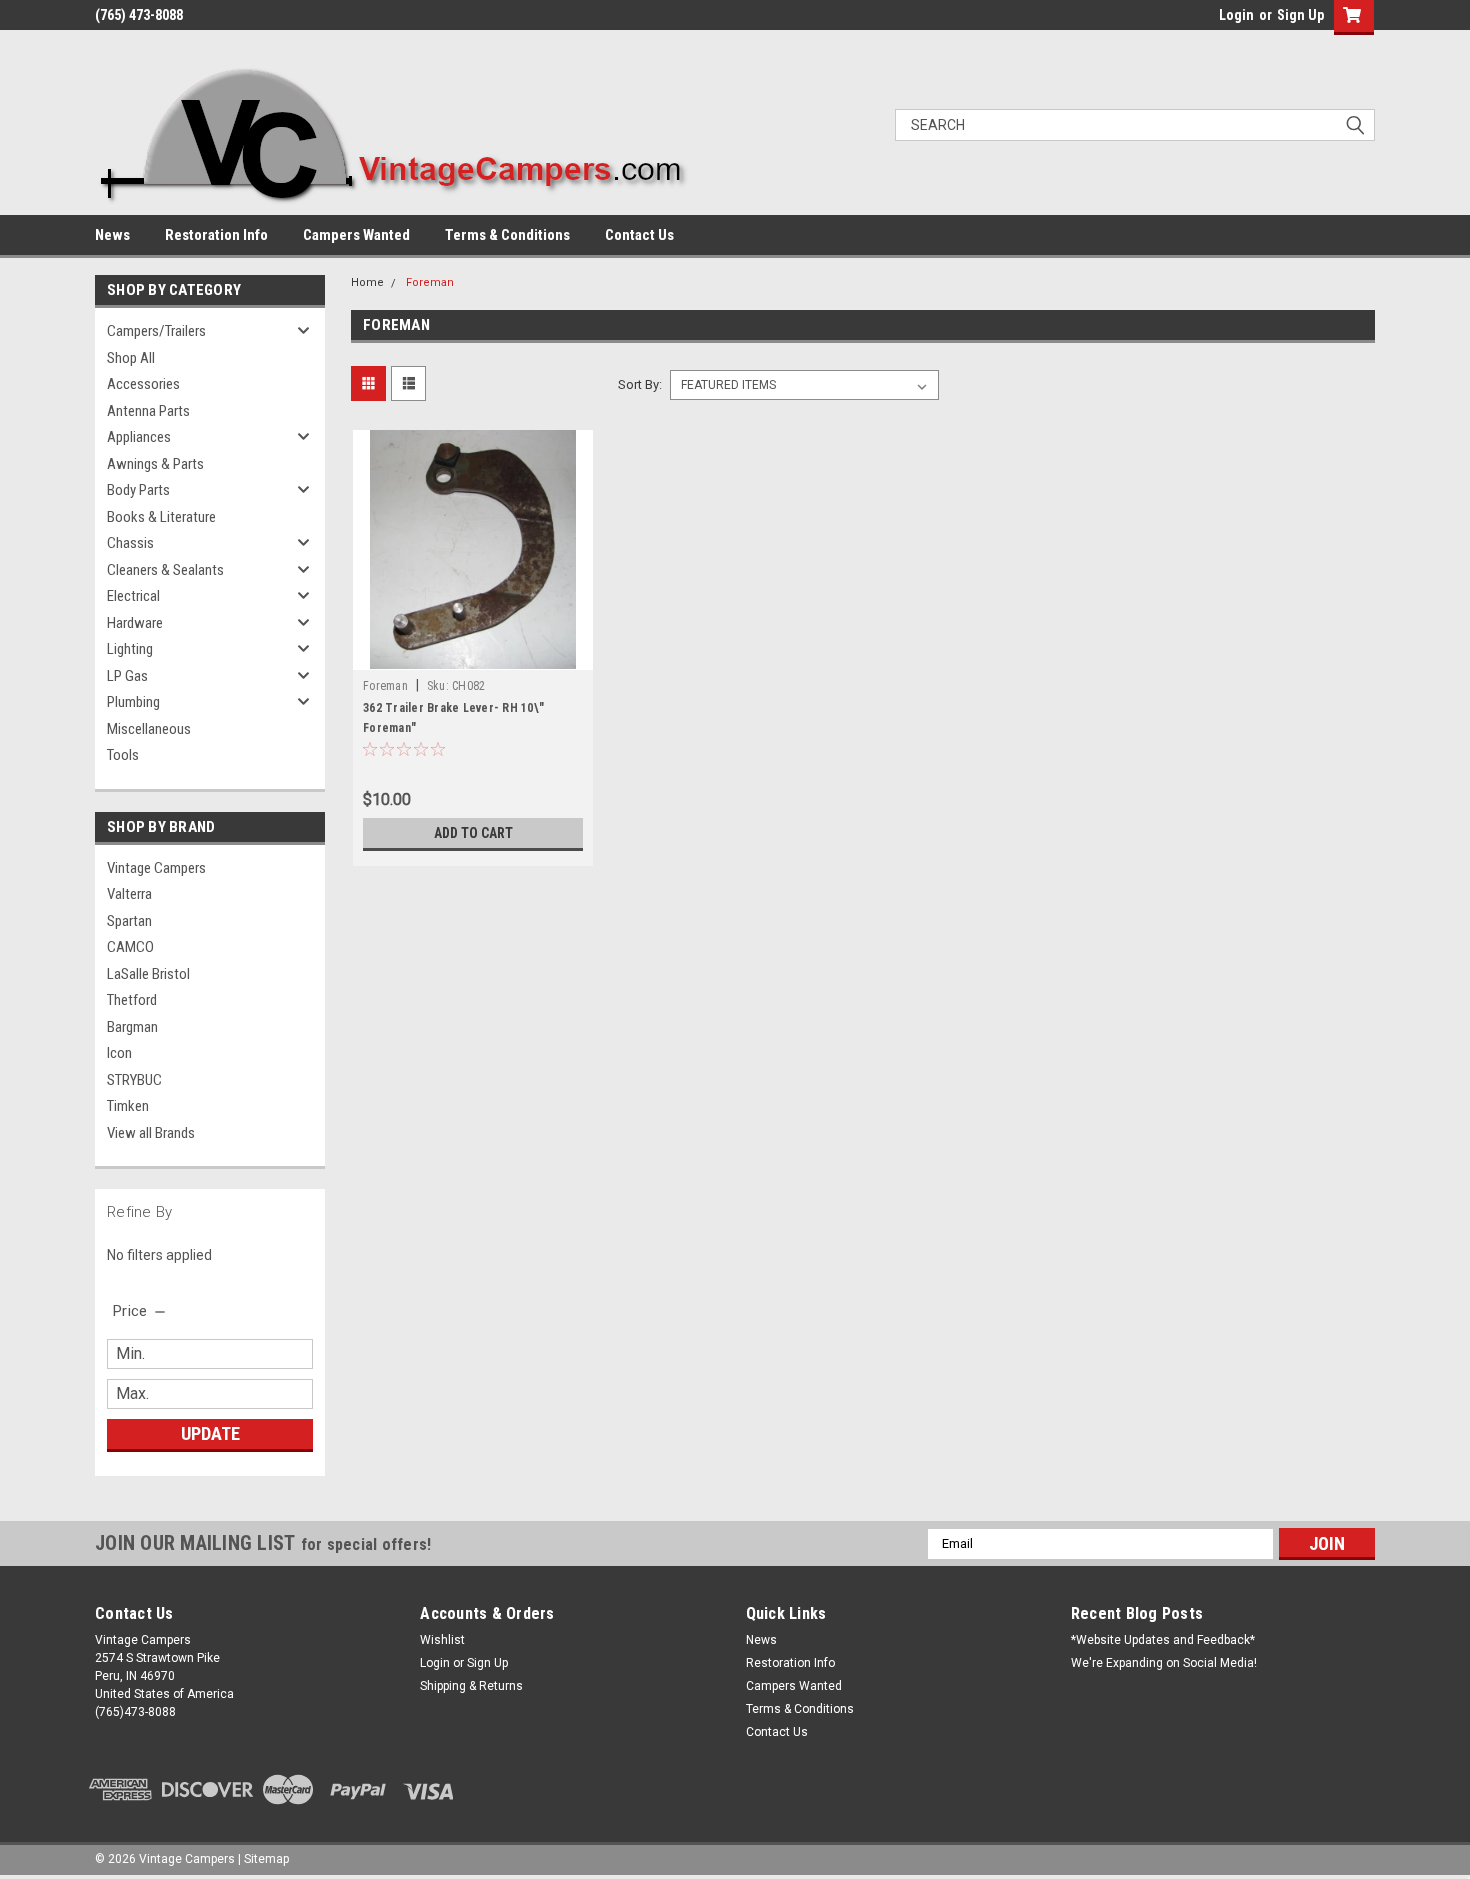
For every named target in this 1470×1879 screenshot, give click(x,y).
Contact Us (639, 235)
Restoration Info (216, 235)
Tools (123, 755)
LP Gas (127, 676)
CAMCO (130, 947)
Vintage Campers (156, 868)
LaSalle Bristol (148, 974)
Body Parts (138, 490)
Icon (119, 1053)
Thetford (132, 1000)
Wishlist (442, 1640)
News (112, 235)
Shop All (131, 358)
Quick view (473, 655)
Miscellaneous (149, 729)
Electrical (133, 596)
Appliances (139, 437)
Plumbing (133, 702)
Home (367, 282)
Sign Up (1300, 15)
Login (1236, 15)
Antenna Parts (148, 411)
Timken (128, 1106)
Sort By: (640, 384)
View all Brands (151, 1133)
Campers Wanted (356, 235)
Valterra (129, 894)
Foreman (430, 282)
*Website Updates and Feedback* (1163, 1640)
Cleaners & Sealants (165, 570)
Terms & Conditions (507, 235)
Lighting (130, 649)
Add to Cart (473, 833)
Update (210, 1433)
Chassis (130, 543)
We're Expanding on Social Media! (1164, 1663)
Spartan (129, 921)
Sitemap (266, 1859)
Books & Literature (161, 517)
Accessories (143, 384)
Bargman (132, 1027)
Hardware (135, 623)
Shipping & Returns (471, 1686)
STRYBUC (134, 1080)
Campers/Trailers (156, 331)
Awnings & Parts (155, 464)
